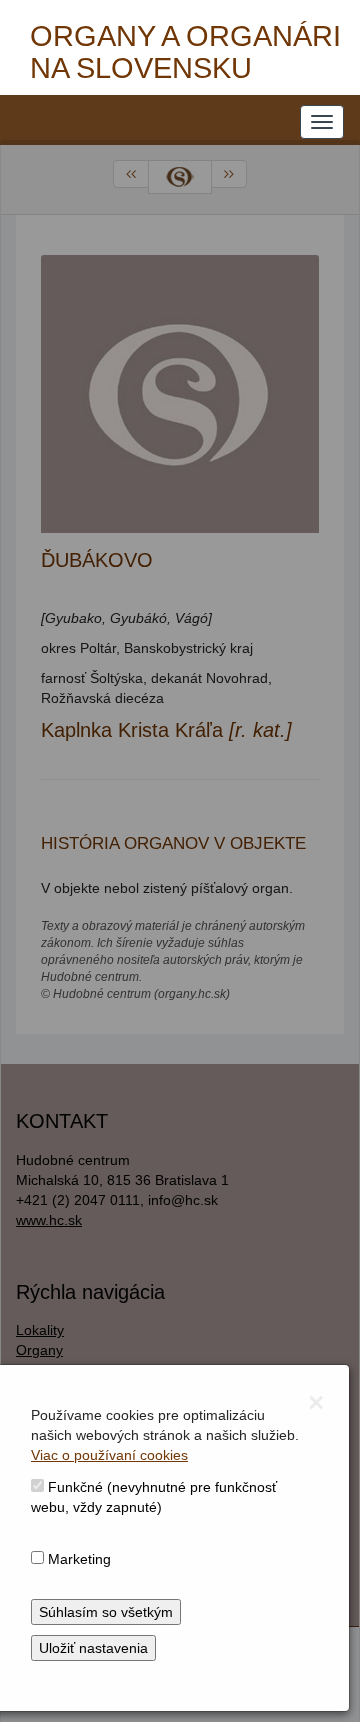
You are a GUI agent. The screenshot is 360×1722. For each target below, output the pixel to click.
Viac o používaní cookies (109, 1455)
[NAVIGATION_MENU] (322, 122)
